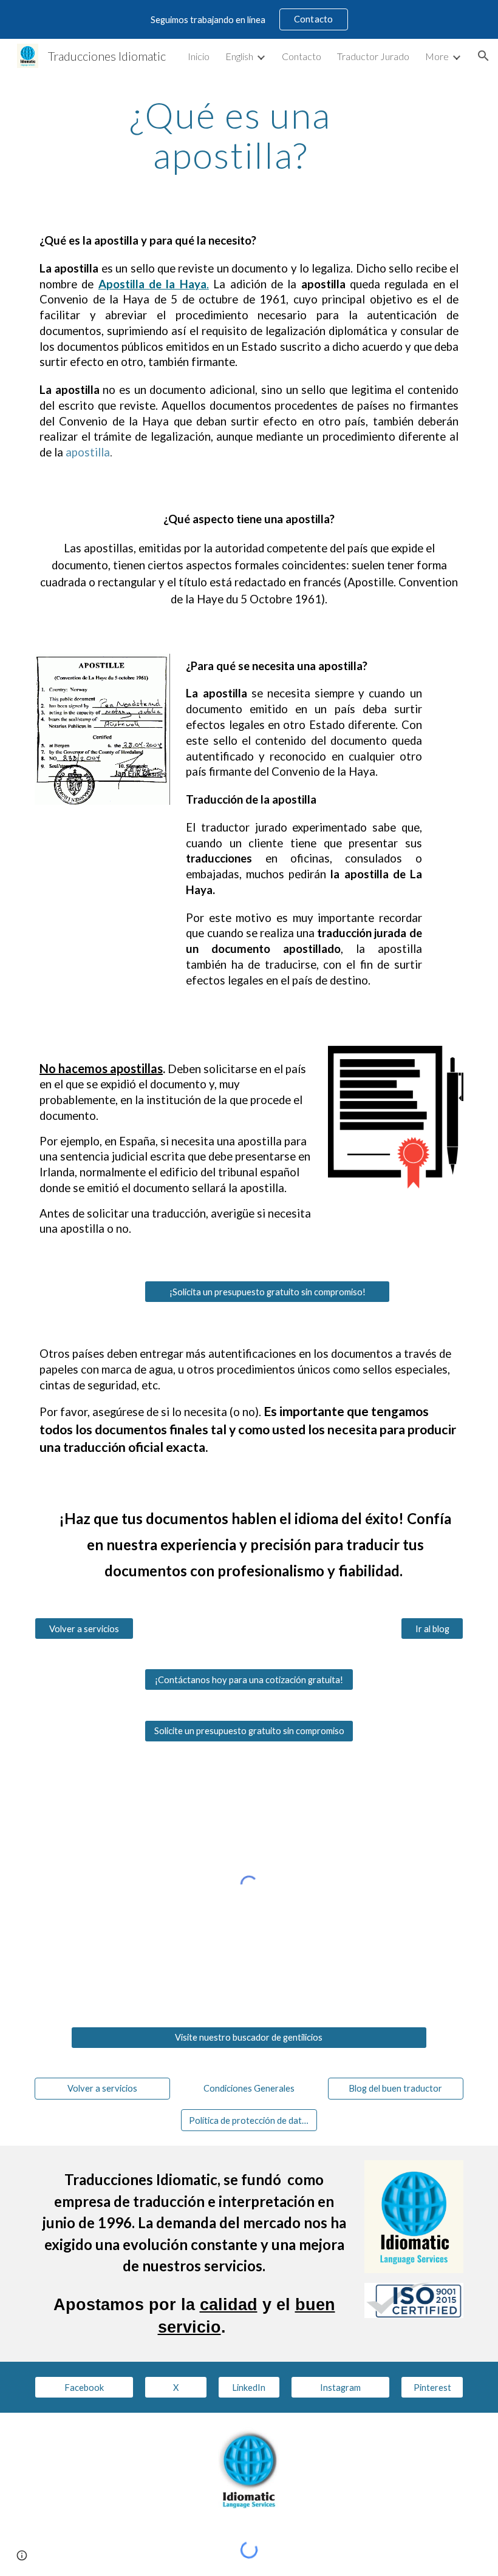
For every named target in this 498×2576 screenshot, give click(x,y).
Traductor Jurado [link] (373, 56)
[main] (230, 135)
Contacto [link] (302, 56)
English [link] (239, 56)
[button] (483, 56)
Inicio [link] (199, 56)
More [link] (437, 56)
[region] (249, 19)
